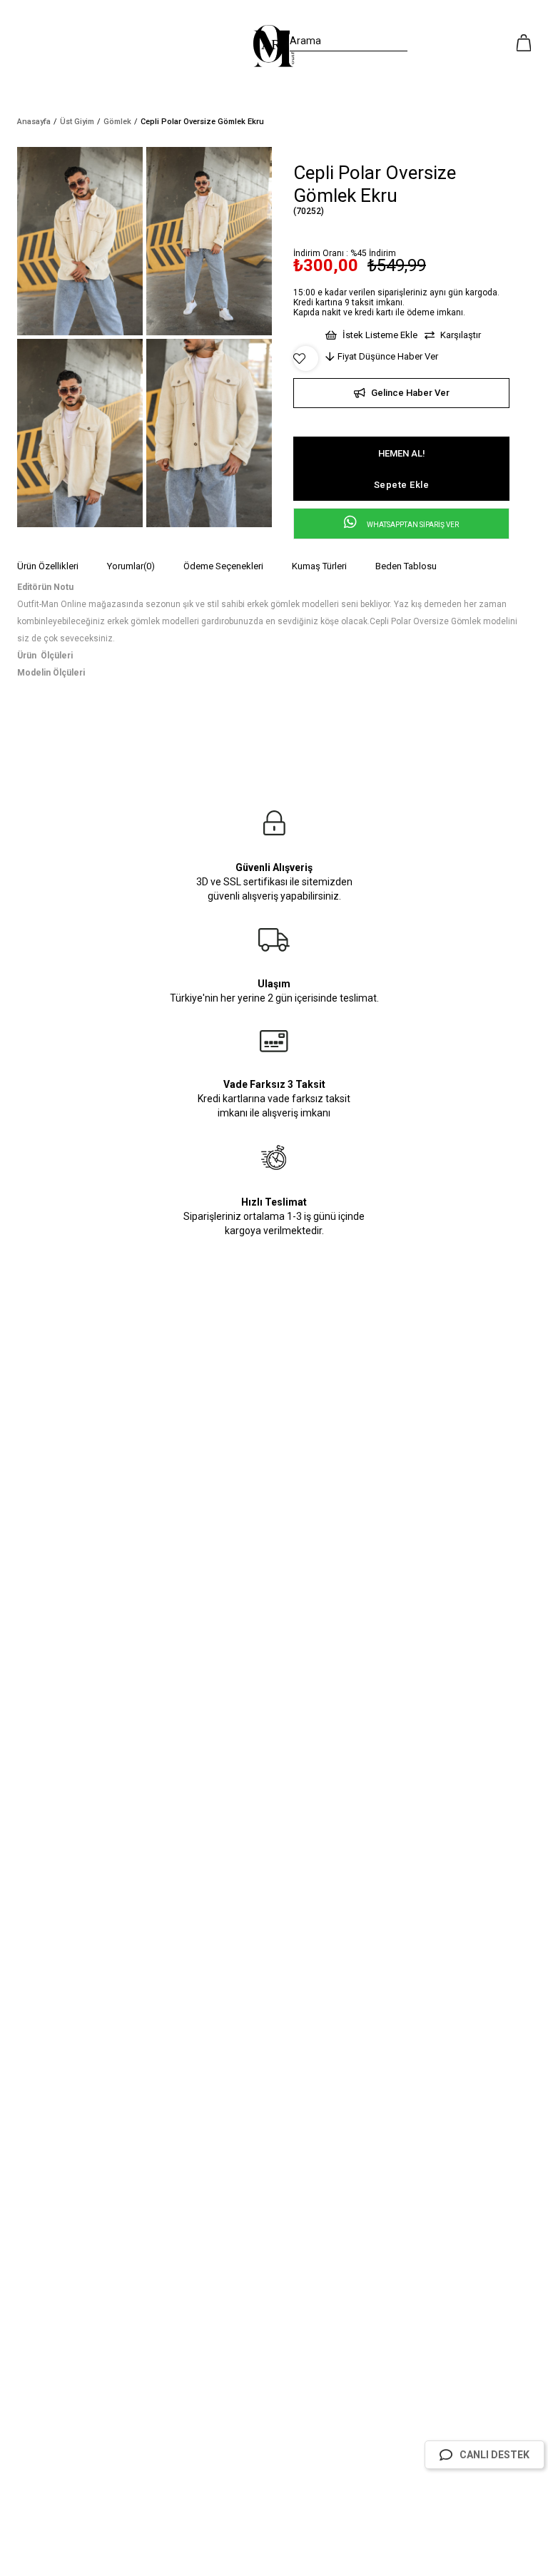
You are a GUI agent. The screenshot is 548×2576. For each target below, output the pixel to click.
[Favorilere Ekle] (306, 359)
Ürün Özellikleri (48, 566)
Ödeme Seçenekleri (223, 566)
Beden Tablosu (406, 566)
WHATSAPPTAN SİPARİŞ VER (412, 525)
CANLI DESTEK (494, 2455)
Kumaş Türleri (319, 566)
